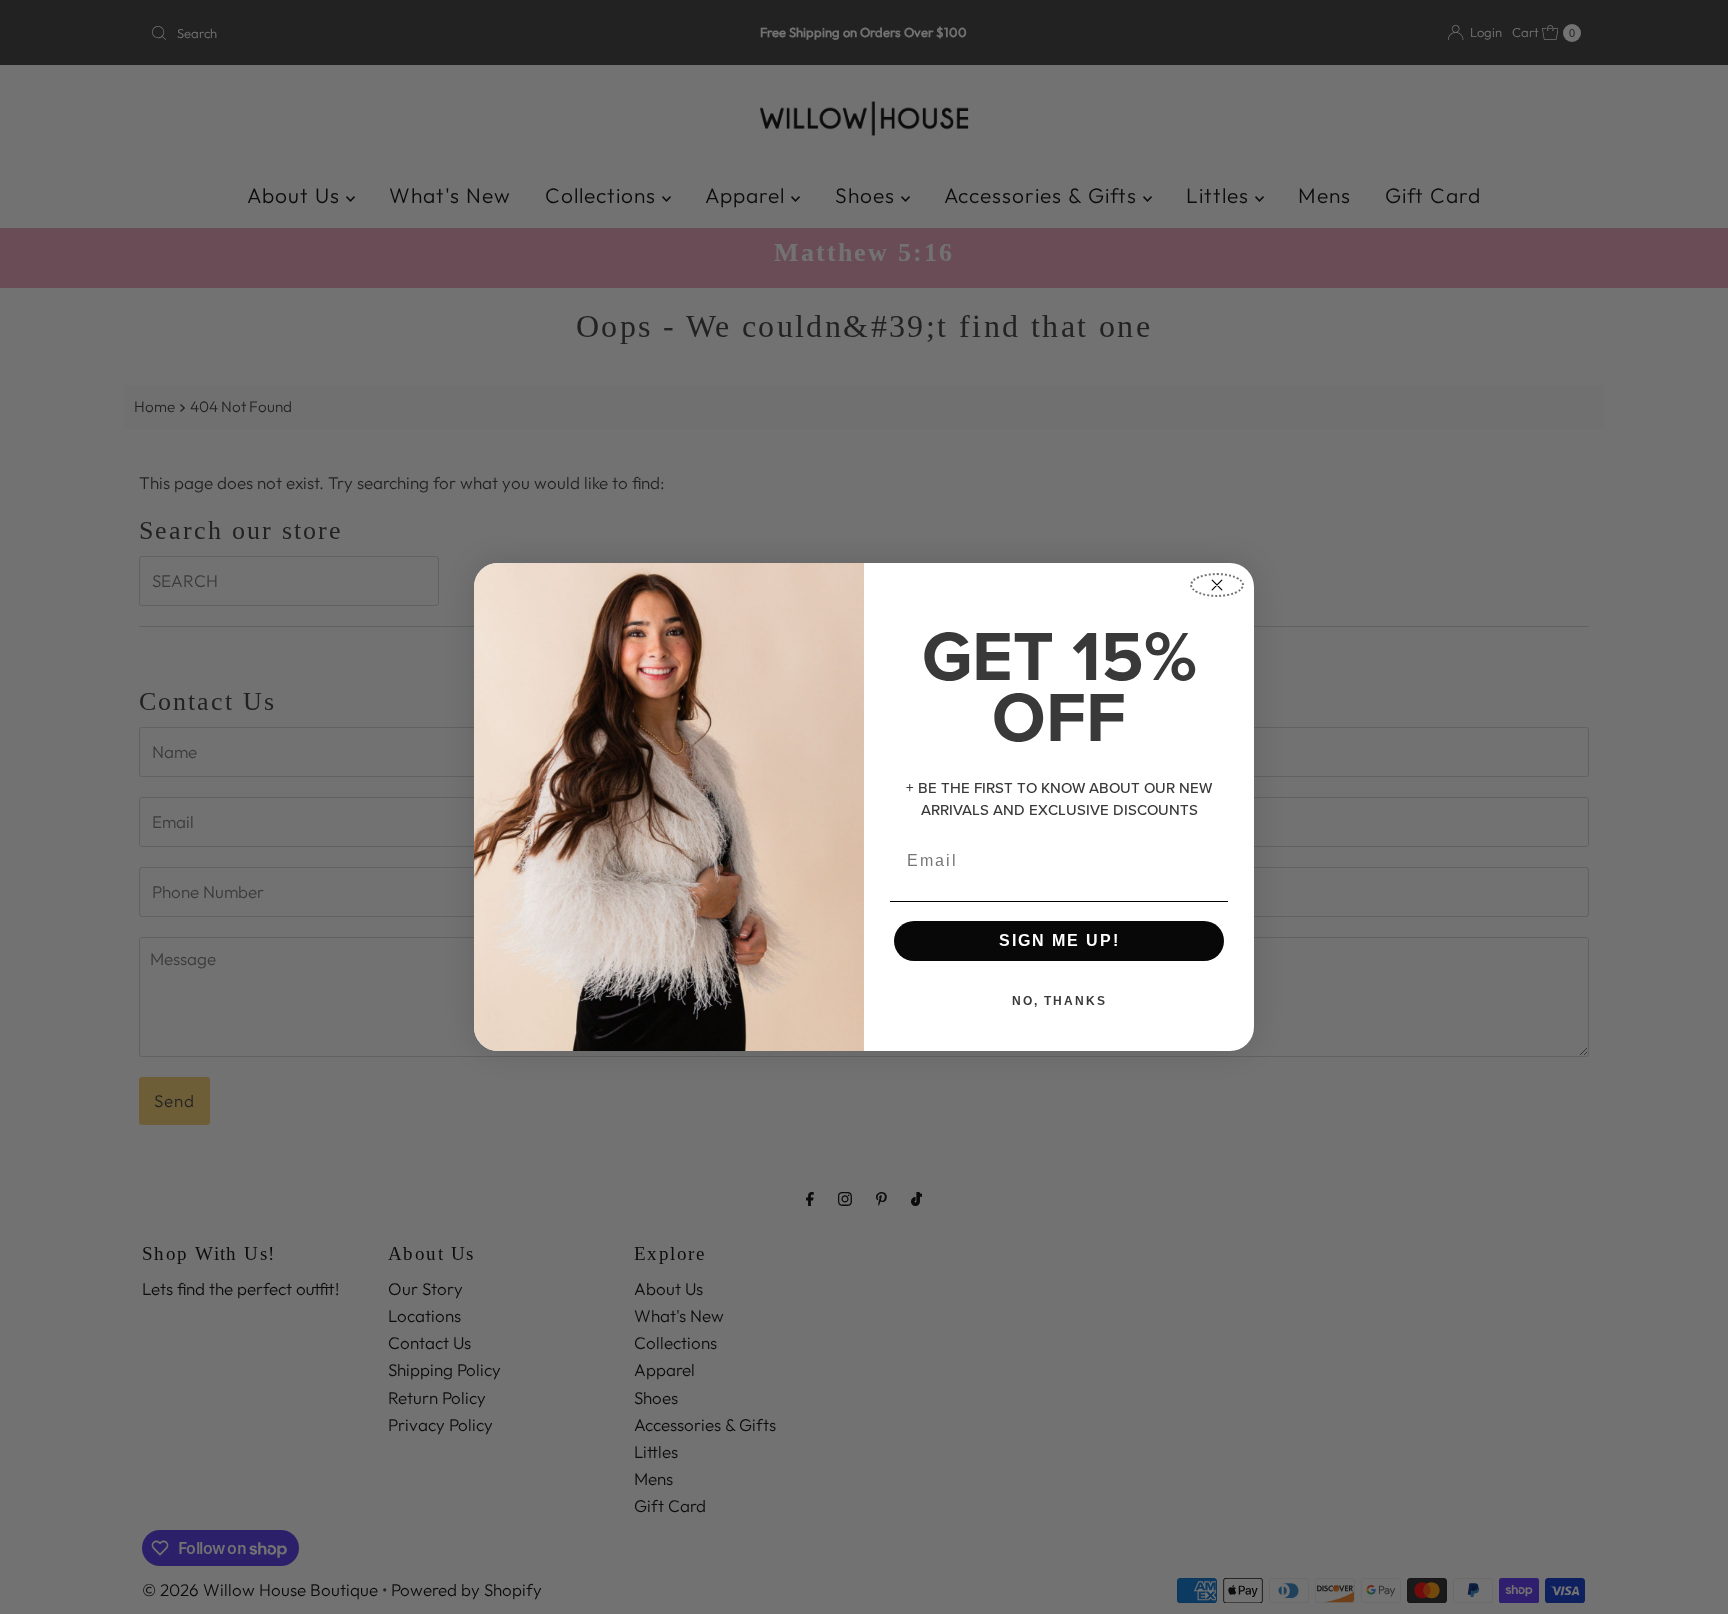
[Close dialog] (1217, 585)
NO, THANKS (1059, 1001)
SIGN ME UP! (1059, 940)
